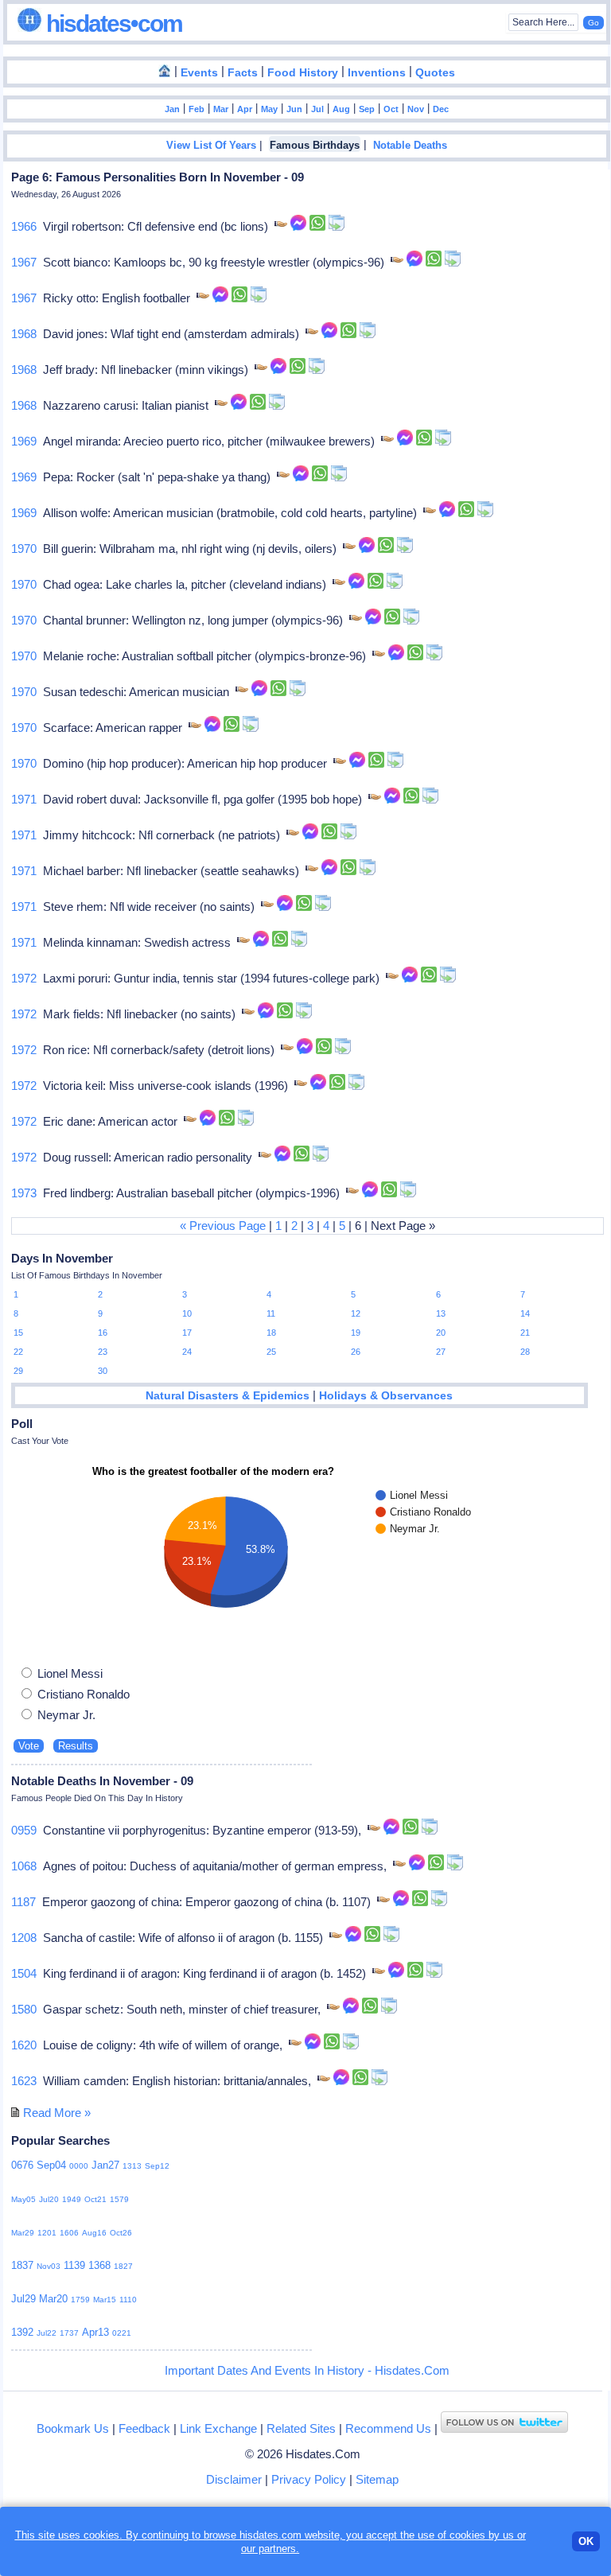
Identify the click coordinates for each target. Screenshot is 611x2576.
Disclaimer (234, 2479)
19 (356, 1333)
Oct (391, 109)
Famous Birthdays (315, 146)
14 (525, 1313)
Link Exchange (218, 2428)
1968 (24, 334)
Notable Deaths (410, 146)
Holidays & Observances (386, 1396)
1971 (24, 799)
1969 (24, 441)
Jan (172, 109)
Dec (441, 109)
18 (271, 1333)
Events (199, 73)
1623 (24, 2081)
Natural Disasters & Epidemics (228, 1396)
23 (103, 1352)
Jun (294, 109)
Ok (586, 2541)
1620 (24, 2045)
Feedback (144, 2428)
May (269, 109)
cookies (467, 2535)
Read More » (57, 2113)
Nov (416, 109)
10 (187, 1313)
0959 (24, 1830)
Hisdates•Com (112, 23)
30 (103, 1371)
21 (525, 1333)
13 (441, 1313)
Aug (341, 109)
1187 (23, 1902)
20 (441, 1333)
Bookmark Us (73, 2428)
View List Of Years (211, 146)
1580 (24, 2009)
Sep (367, 109)
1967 (24, 262)
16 (103, 1333)
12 (356, 1313)
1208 (24, 1938)
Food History (303, 73)
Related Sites (301, 2428)
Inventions (377, 73)
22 (18, 1352)
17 (187, 1333)
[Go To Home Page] (165, 72)
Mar (221, 109)
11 (271, 1313)
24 (187, 1352)
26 (356, 1352)
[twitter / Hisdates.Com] (504, 2428)
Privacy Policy (309, 2479)
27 (441, 1352)
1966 (24, 226)
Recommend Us (388, 2428)
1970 (24, 549)
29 (18, 1371)
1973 (24, 1193)
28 (525, 1352)
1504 (24, 1973)
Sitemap (377, 2479)
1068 (24, 1866)
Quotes (435, 73)
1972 (24, 978)
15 (18, 1333)
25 (271, 1352)
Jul (317, 109)
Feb (197, 109)
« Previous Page (223, 1226)
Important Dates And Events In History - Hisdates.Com (307, 2370)
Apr (245, 109)
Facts (243, 73)
